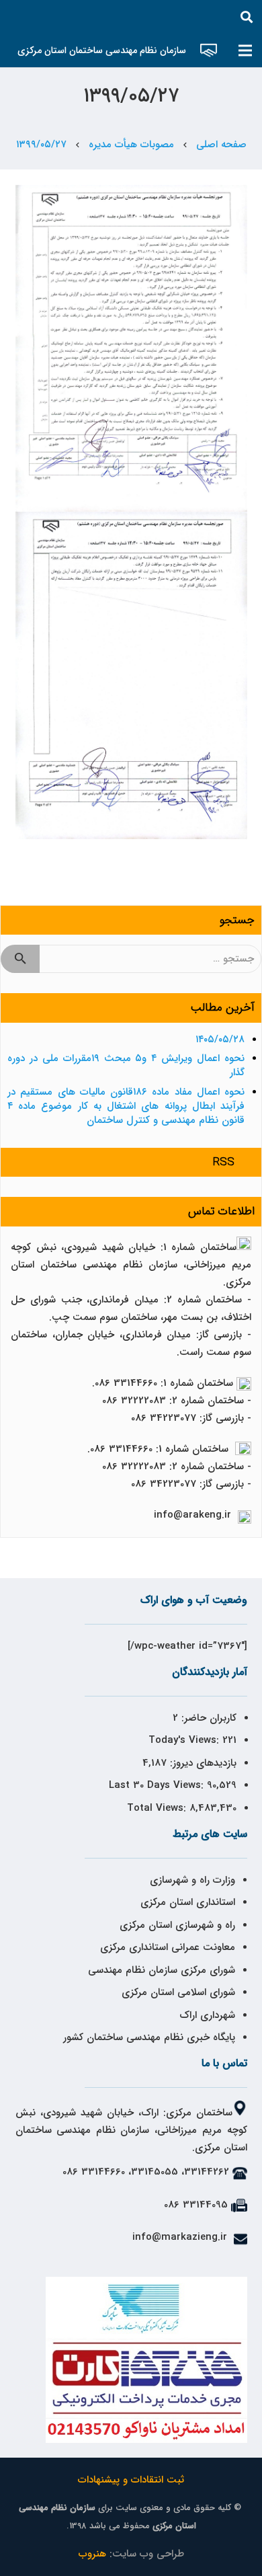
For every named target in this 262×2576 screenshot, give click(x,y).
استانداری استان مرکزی (188, 1902)
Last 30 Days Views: (158, 1785)
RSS (224, 1162)
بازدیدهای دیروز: (202, 1763)
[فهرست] (245, 50)
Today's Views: (185, 1740)
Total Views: (158, 1808)
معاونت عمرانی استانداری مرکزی (168, 1947)
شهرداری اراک (207, 2015)
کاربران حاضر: (207, 1718)
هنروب (92, 2554)
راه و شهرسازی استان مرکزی (177, 1925)
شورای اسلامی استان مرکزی (178, 1992)
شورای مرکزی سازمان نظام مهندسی (162, 1970)
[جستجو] (247, 17)
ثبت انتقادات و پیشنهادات (131, 2480)
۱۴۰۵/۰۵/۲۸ (220, 1040)
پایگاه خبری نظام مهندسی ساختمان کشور (149, 2037)
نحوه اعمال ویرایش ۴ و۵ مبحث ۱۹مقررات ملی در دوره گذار (126, 1065)
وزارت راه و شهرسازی (191, 1880)
